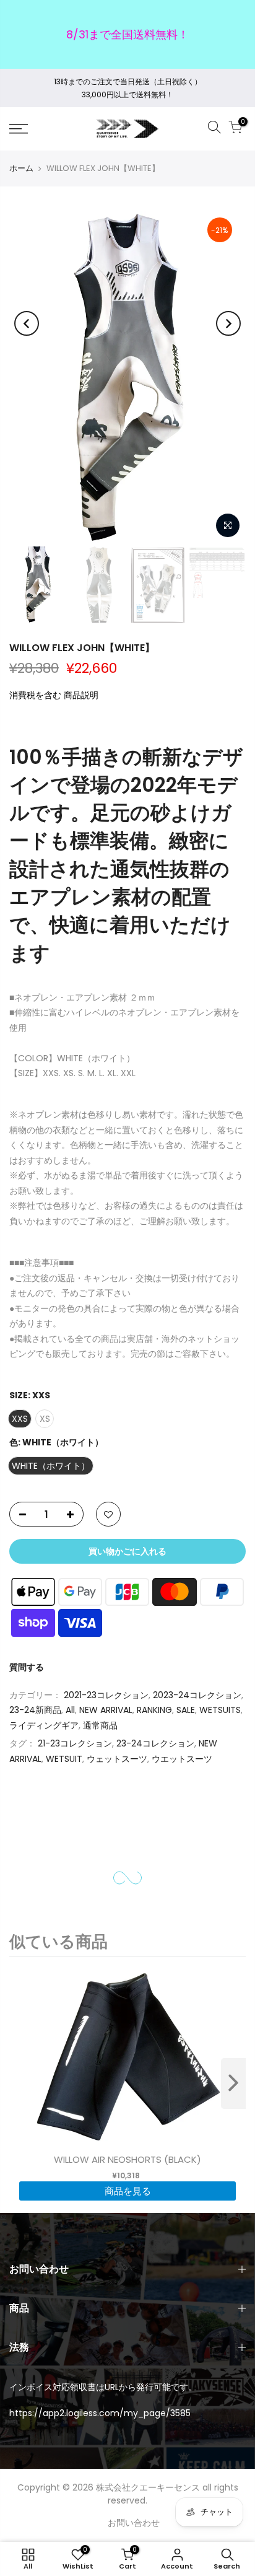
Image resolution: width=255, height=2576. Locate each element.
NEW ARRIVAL (106, 1710)
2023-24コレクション (197, 1695)
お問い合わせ (134, 2523)
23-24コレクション (155, 1743)
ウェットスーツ (117, 1759)
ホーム (21, 168)
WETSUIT (64, 1759)
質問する (27, 1667)
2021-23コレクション (106, 1695)
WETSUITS (220, 1710)
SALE (186, 1710)
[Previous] (27, 323)
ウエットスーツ (182, 1759)
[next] (233, 2083)
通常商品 (100, 1725)
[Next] (228, 323)
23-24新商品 (35, 1710)
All (70, 1710)
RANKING (154, 1710)
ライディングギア (44, 1725)
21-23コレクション (75, 1743)
